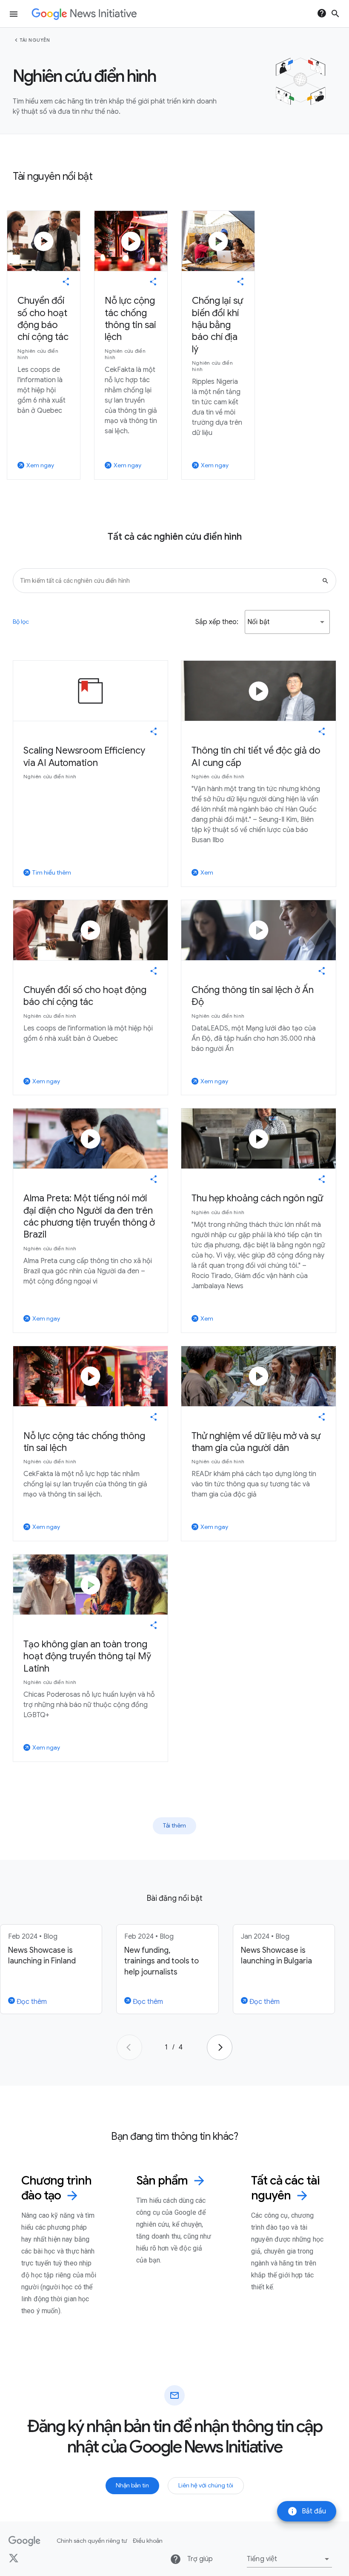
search (335, 14)
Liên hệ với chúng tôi (206, 2485)
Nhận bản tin (132, 2485)
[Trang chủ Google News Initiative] (84, 14)
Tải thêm (174, 1825)
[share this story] (66, 282)
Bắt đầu (307, 2511)
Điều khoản (148, 2541)
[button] (287, 622)
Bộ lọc (21, 622)
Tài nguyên (35, 40)
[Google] (24, 2541)
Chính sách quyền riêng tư (92, 2541)
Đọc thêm (31, 2002)
